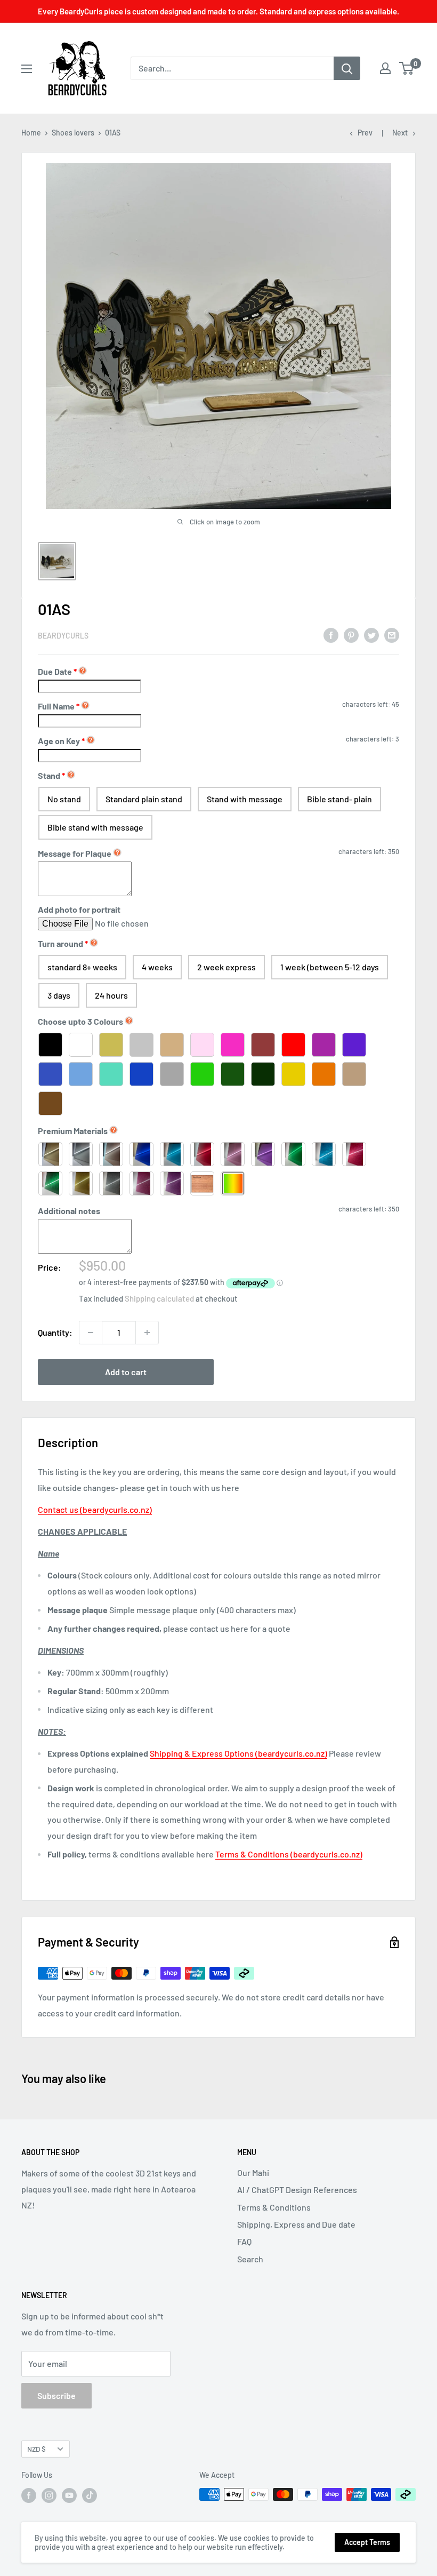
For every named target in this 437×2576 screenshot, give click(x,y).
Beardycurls (63, 636)
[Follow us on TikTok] (90, 2495)
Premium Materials (73, 1131)
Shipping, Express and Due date (296, 2224)
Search (250, 2259)
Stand (49, 775)
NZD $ (37, 2449)
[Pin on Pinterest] (351, 635)
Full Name (59, 706)
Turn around (60, 943)
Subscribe (56, 2395)
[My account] (385, 68)
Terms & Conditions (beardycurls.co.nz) (289, 1854)
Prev (365, 133)
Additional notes (69, 1211)
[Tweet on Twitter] (371, 635)
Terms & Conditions (274, 2207)
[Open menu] (27, 69)
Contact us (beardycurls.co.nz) (95, 1509)
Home (31, 133)
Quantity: (55, 1332)
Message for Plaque (75, 853)
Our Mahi (253, 2172)
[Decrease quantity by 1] (91, 1333)
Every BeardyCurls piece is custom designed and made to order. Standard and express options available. (218, 11)
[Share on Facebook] (331, 635)
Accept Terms (367, 2542)
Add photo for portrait (79, 909)
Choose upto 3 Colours (80, 1021)
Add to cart (126, 1372)
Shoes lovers (73, 133)
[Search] (347, 68)
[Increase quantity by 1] (147, 1333)
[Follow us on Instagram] (49, 2495)
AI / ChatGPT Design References (297, 2190)
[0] (407, 68)
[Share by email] (392, 635)
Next (400, 133)
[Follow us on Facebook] (29, 2495)
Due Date (55, 671)
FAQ (244, 2241)
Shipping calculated (159, 1298)
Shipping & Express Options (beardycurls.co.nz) (238, 1753)
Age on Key (61, 741)
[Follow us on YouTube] (69, 2495)
